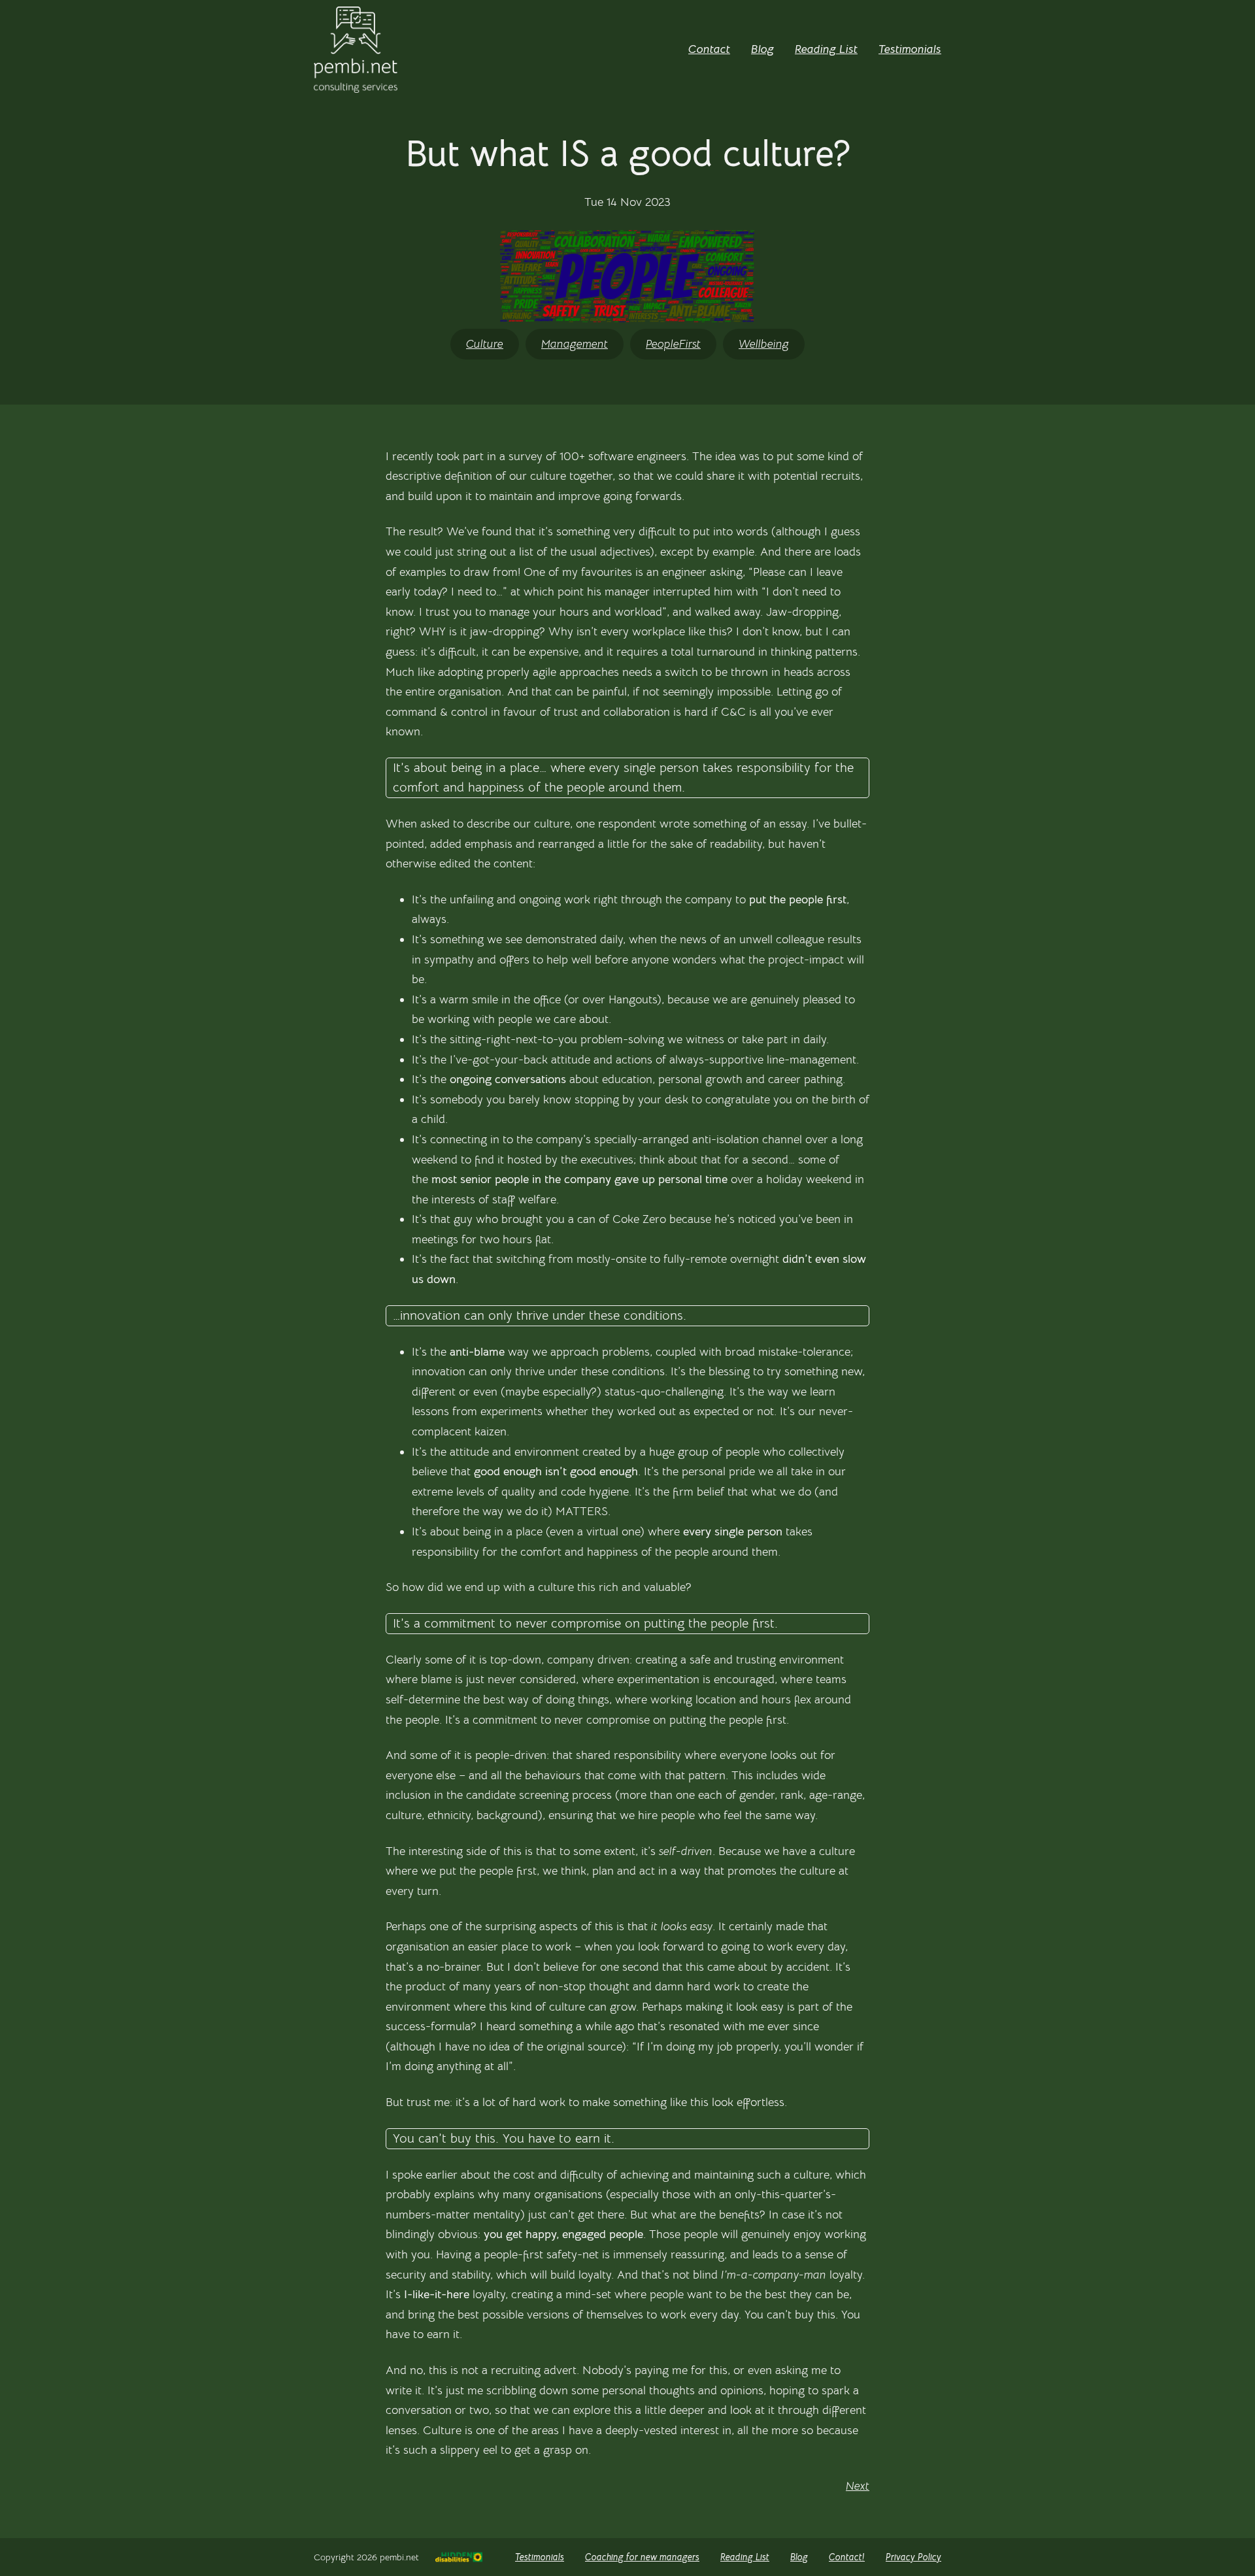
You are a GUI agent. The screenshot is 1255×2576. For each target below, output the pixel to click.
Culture (485, 344)
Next (858, 2486)
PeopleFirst (673, 344)
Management (575, 344)
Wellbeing (764, 344)
